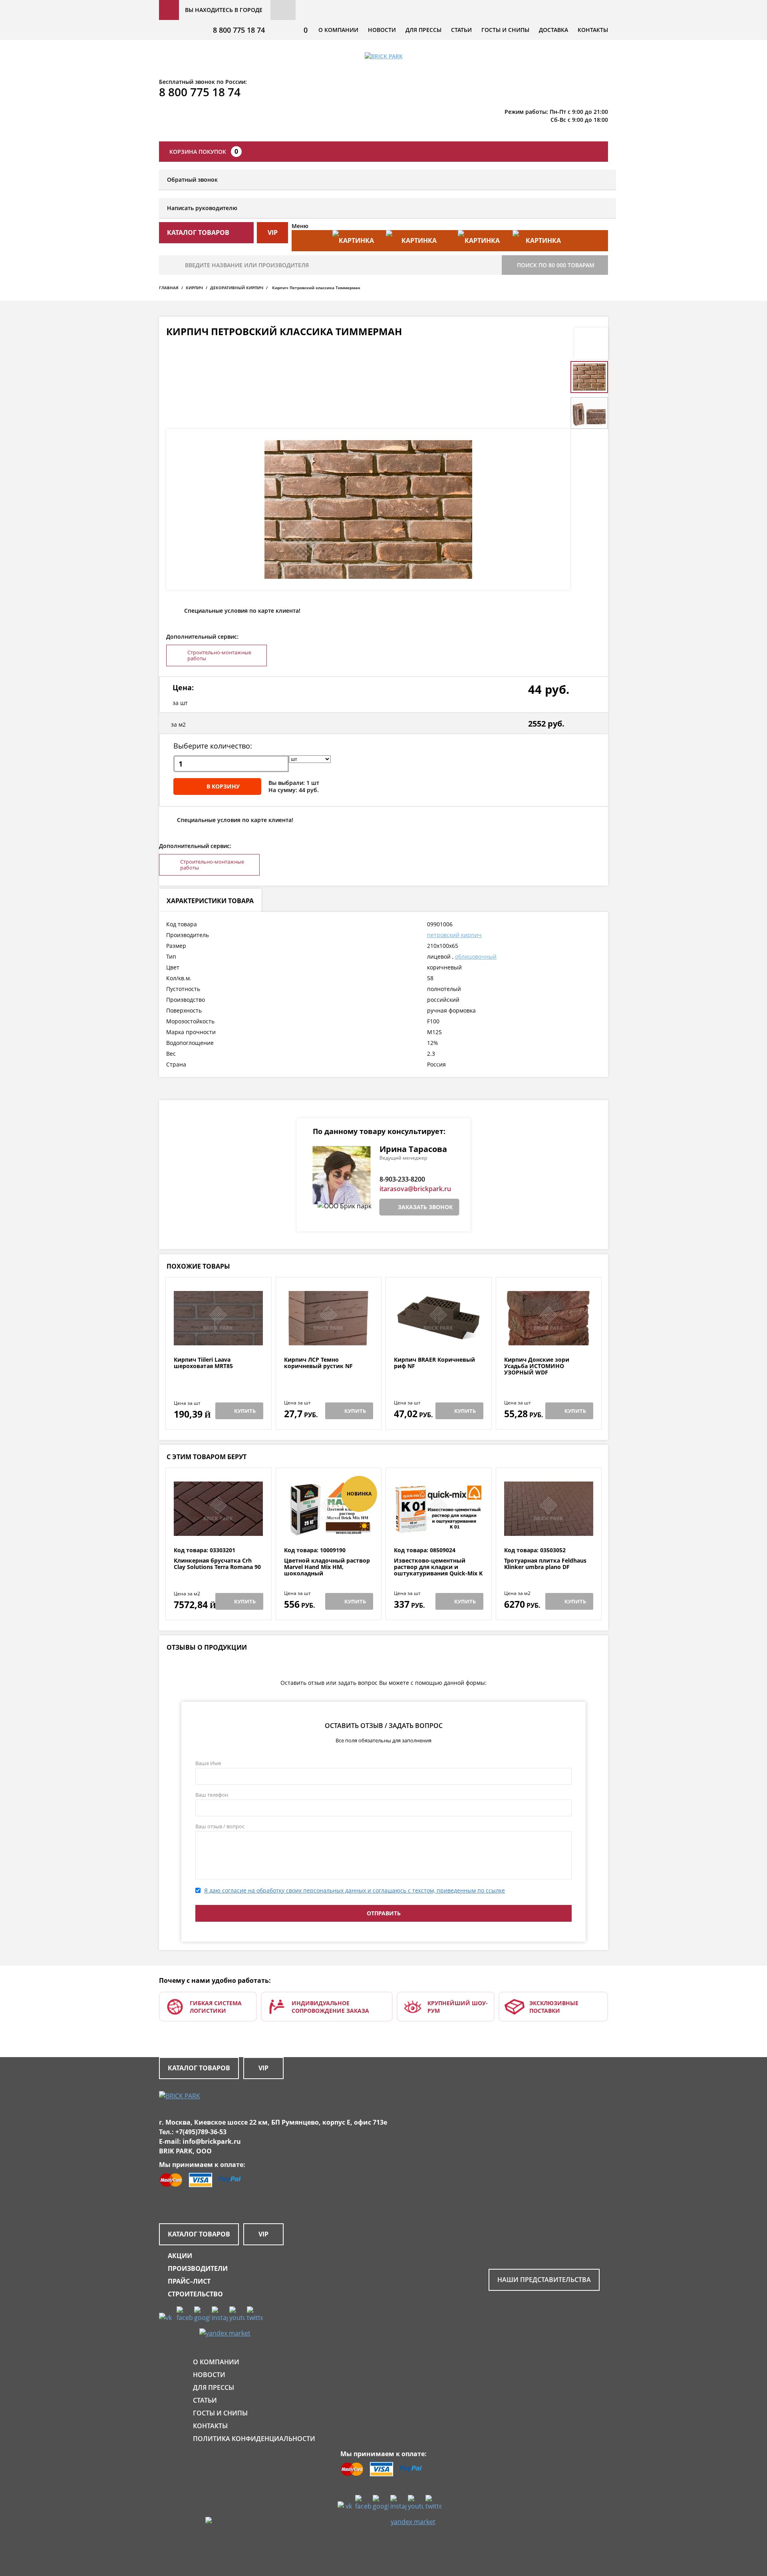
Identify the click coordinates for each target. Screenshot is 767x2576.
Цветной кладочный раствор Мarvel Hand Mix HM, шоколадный (327, 1567)
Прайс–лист (189, 2281)
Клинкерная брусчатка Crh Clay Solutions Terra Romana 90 (217, 1564)
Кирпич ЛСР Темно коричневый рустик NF (318, 1363)
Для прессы (423, 30)
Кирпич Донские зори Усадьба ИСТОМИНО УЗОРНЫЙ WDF (537, 1366)
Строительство (195, 2294)
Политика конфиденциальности (254, 2439)
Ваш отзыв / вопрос (220, 1826)
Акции (180, 2256)
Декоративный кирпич (237, 288)
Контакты (593, 30)
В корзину (223, 786)
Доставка (553, 30)
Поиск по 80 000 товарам (556, 265)
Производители (198, 2268)
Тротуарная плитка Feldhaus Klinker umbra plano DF (545, 1564)
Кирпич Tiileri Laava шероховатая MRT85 (203, 1363)
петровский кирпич (454, 935)
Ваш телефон (212, 1795)
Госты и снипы (505, 30)
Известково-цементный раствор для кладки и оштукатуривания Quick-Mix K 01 (438, 1570)
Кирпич (194, 288)
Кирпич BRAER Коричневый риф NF (434, 1363)
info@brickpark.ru (212, 2141)
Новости (382, 30)
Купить (245, 1411)
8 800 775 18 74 (239, 30)
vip (273, 232)
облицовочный (476, 956)
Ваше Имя (208, 1763)
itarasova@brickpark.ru (415, 1189)
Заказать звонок (425, 1207)
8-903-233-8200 (402, 1179)
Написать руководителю (202, 208)
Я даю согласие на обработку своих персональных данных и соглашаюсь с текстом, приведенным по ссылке (355, 1890)
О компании (338, 30)
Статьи (461, 30)
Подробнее (218, 1337)
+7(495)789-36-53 (201, 2132)
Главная (169, 288)
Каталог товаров (199, 2068)
